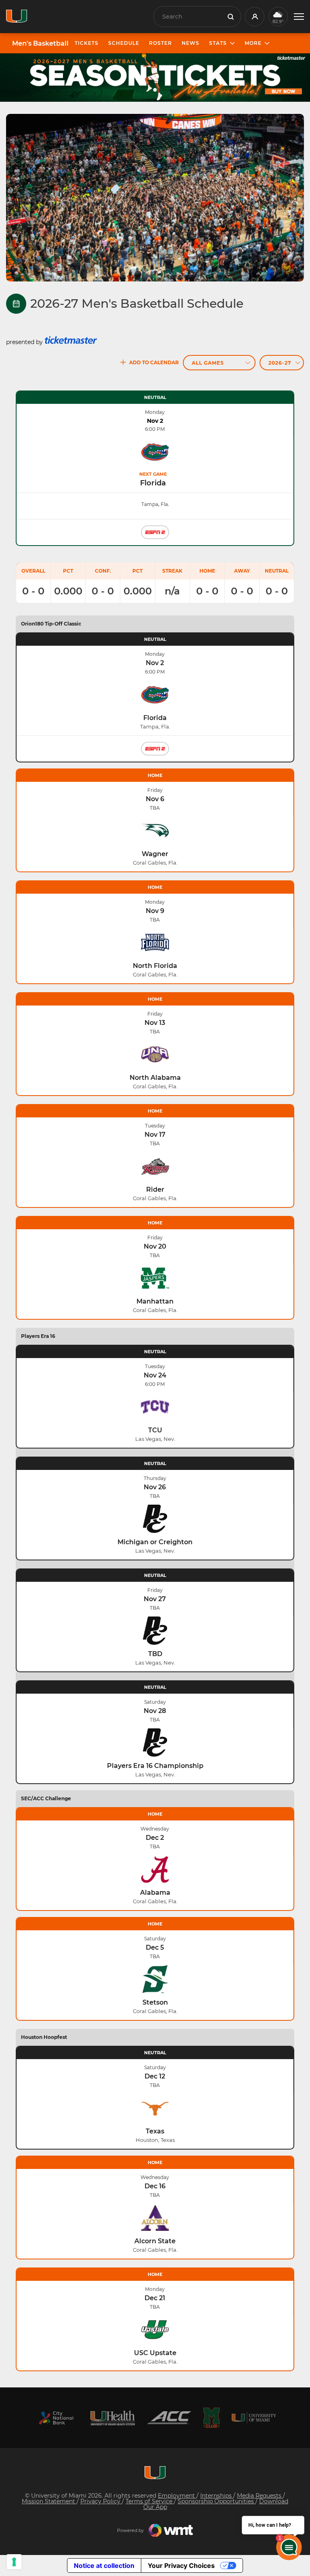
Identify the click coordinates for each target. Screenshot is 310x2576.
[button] (299, 17)
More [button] (253, 43)
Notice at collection (104, 2566)
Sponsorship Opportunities (217, 2501)
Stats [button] (218, 43)
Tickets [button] (87, 43)
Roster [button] (160, 43)
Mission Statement (49, 2501)
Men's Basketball (40, 44)
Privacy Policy (101, 2501)
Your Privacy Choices (181, 2566)
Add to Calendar (154, 362)
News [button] (191, 43)
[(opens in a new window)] (56, 2418)
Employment (177, 2496)
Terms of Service (150, 2501)
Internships (217, 2496)
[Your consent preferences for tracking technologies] (14, 2562)
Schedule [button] (124, 43)
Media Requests (260, 2496)
